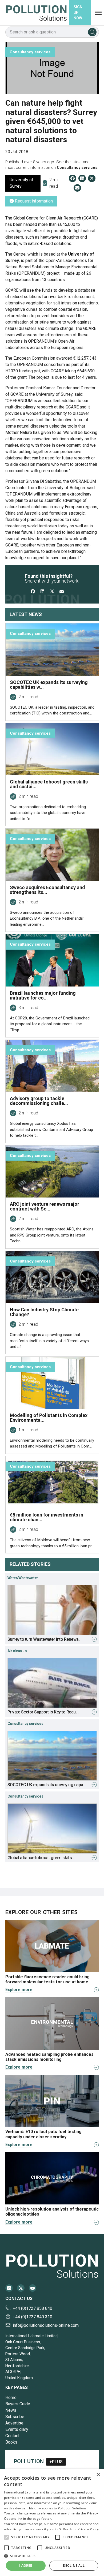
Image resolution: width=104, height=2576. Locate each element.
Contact (12, 2436)
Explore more (19, 1990)
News (11, 2410)
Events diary (17, 2429)
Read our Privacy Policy (81, 2529)
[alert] (52, 2523)
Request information (33, 201)
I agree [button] (26, 2566)
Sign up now (78, 12)
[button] (6, 2537)
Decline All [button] (74, 2566)
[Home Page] (36, 13)
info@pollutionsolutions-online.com (46, 2325)
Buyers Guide (18, 2404)
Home (11, 2398)
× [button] (98, 2475)
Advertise (14, 2423)
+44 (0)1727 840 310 (33, 2317)
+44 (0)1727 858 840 (33, 2308)
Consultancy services (77, 167)
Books (11, 2442)
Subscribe (15, 2417)
